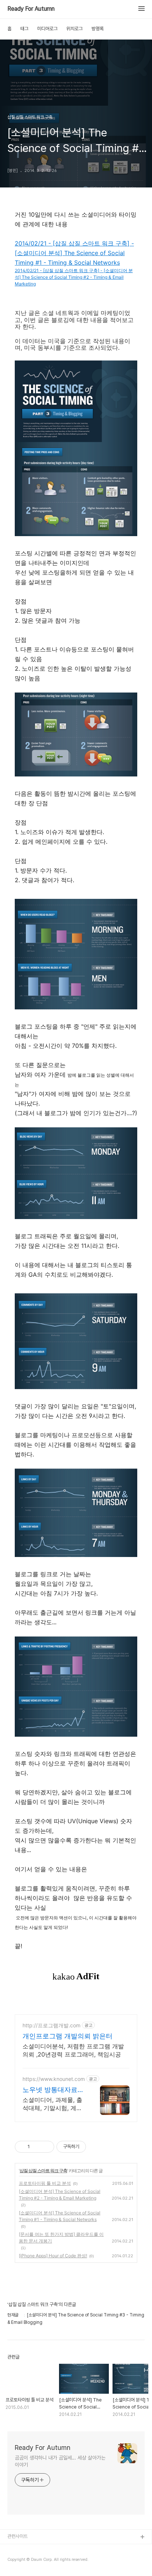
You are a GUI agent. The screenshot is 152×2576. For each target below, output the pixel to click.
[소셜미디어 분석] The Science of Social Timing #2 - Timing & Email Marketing (60, 2195)
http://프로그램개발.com (51, 2025)
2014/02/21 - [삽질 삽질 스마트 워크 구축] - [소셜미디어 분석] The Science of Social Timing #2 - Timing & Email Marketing (74, 277)
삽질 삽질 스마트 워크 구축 (43, 2171)
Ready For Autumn (31, 9)
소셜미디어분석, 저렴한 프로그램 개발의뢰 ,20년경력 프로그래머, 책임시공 (73, 2050)
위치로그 (75, 29)
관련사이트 (18, 2536)
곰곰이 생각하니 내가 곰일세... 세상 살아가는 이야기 (60, 2461)
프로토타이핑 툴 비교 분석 (45, 2183)
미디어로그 (47, 29)
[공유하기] (37, 2147)
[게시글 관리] (46, 2147)
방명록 (98, 29)
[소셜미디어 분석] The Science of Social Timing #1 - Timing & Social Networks (60, 2216)
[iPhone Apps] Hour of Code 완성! (53, 2256)
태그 (24, 29)
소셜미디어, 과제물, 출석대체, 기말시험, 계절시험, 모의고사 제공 (52, 2104)
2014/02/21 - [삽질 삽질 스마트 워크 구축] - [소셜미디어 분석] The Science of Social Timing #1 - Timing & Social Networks (74, 253)
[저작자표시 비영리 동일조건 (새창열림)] (96, 2147)
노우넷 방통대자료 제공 (50, 2090)
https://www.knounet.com (54, 2079)
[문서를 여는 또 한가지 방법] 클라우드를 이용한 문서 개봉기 (61, 2238)
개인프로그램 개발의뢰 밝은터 (68, 2036)
